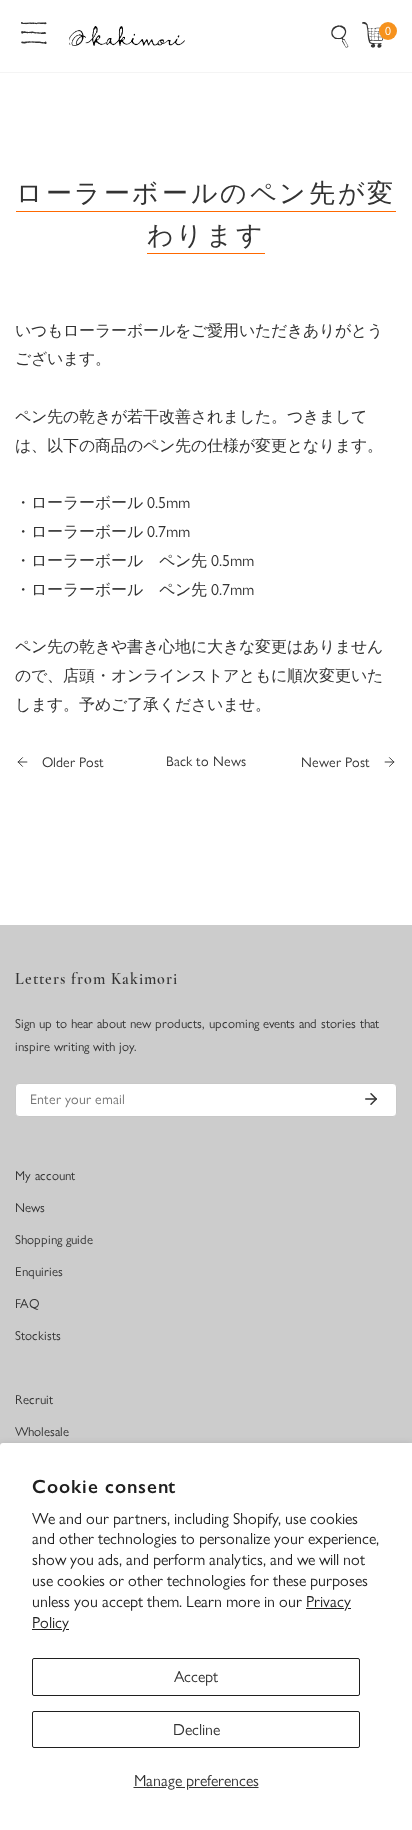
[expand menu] (34, 31)
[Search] (340, 36)
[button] (378, 36)
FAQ (27, 1303)
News (30, 1207)
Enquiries (39, 1271)
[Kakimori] (127, 35)
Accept (196, 1676)
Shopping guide (54, 1239)
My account (45, 1175)
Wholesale (42, 1431)
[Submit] (371, 1099)
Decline (196, 1729)
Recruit (34, 1399)
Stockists (38, 1335)
